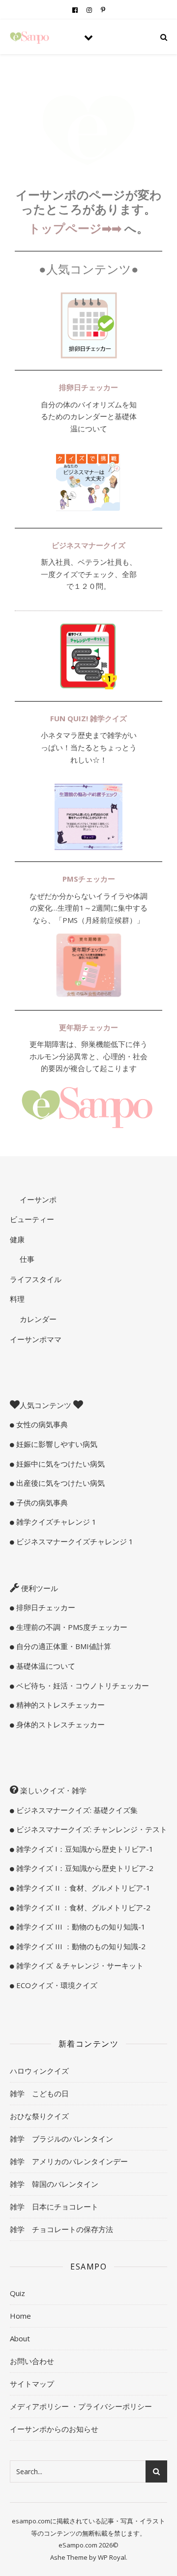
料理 (17, 1299)
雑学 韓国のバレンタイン (54, 2184)
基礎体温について (45, 1666)
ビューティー (32, 1219)
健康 (17, 1239)
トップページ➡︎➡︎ (76, 228)
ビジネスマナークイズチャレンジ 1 (74, 1541)
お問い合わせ (32, 2361)
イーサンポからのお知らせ (54, 2429)
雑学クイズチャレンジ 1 (55, 1522)
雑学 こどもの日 (39, 2093)
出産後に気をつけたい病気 (59, 1483)
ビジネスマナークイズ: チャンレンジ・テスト (91, 1829)
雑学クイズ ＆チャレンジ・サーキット (79, 1965)
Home (20, 2316)
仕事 (26, 1259)
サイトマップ (32, 2384)
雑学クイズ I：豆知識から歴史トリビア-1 (84, 1849)
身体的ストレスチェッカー (59, 1724)
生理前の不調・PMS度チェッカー (71, 1627)
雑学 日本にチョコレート (54, 2207)
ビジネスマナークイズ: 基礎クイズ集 (76, 1810)
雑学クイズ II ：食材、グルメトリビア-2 (82, 1907)
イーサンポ (37, 1199)
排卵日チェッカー (45, 1607)
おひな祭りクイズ (39, 2116)
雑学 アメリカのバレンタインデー (69, 2161)
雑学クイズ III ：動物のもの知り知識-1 (80, 1927)
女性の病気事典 (41, 1424)
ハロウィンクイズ (39, 2071)
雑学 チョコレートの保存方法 (61, 2229)
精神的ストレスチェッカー (59, 1705)
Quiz (17, 2293)
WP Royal (112, 2557)
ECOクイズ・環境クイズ (56, 1985)
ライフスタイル (36, 1279)
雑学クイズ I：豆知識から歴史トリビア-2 (84, 1868)
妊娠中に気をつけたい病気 (59, 1464)
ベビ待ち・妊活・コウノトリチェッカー (82, 1686)
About (20, 2338)
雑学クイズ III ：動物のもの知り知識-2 (80, 1946)
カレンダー (37, 1319)
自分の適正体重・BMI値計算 (63, 1646)
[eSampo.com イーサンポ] (29, 37)
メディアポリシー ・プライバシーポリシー (81, 2406)
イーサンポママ (36, 1339)
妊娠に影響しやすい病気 (56, 1444)
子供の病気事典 (41, 1503)
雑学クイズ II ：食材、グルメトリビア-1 (82, 1888)
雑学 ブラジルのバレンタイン (61, 2139)
